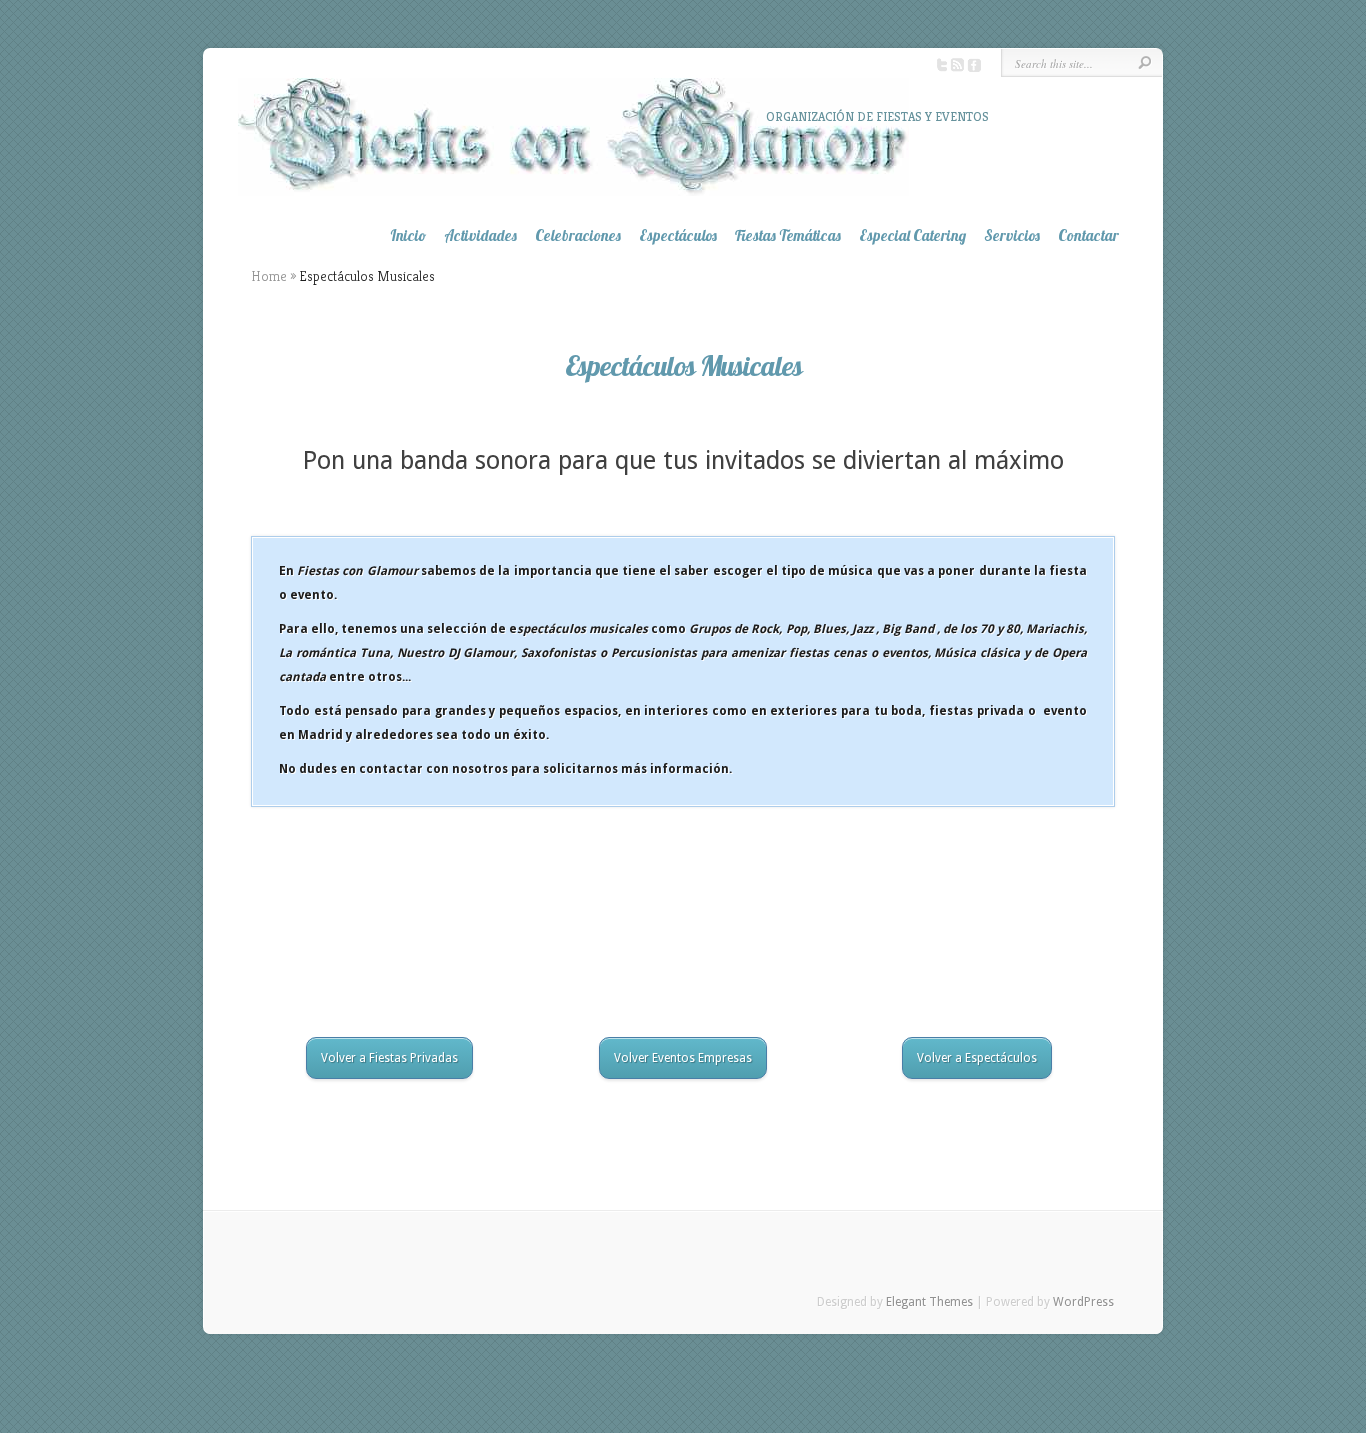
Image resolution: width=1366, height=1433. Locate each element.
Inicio (408, 235)
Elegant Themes (929, 1302)
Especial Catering (912, 235)
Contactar (1088, 235)
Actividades (480, 235)
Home (269, 276)
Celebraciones (578, 235)
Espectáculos (678, 235)
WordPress (1083, 1302)
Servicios (1012, 235)
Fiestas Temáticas (788, 235)
